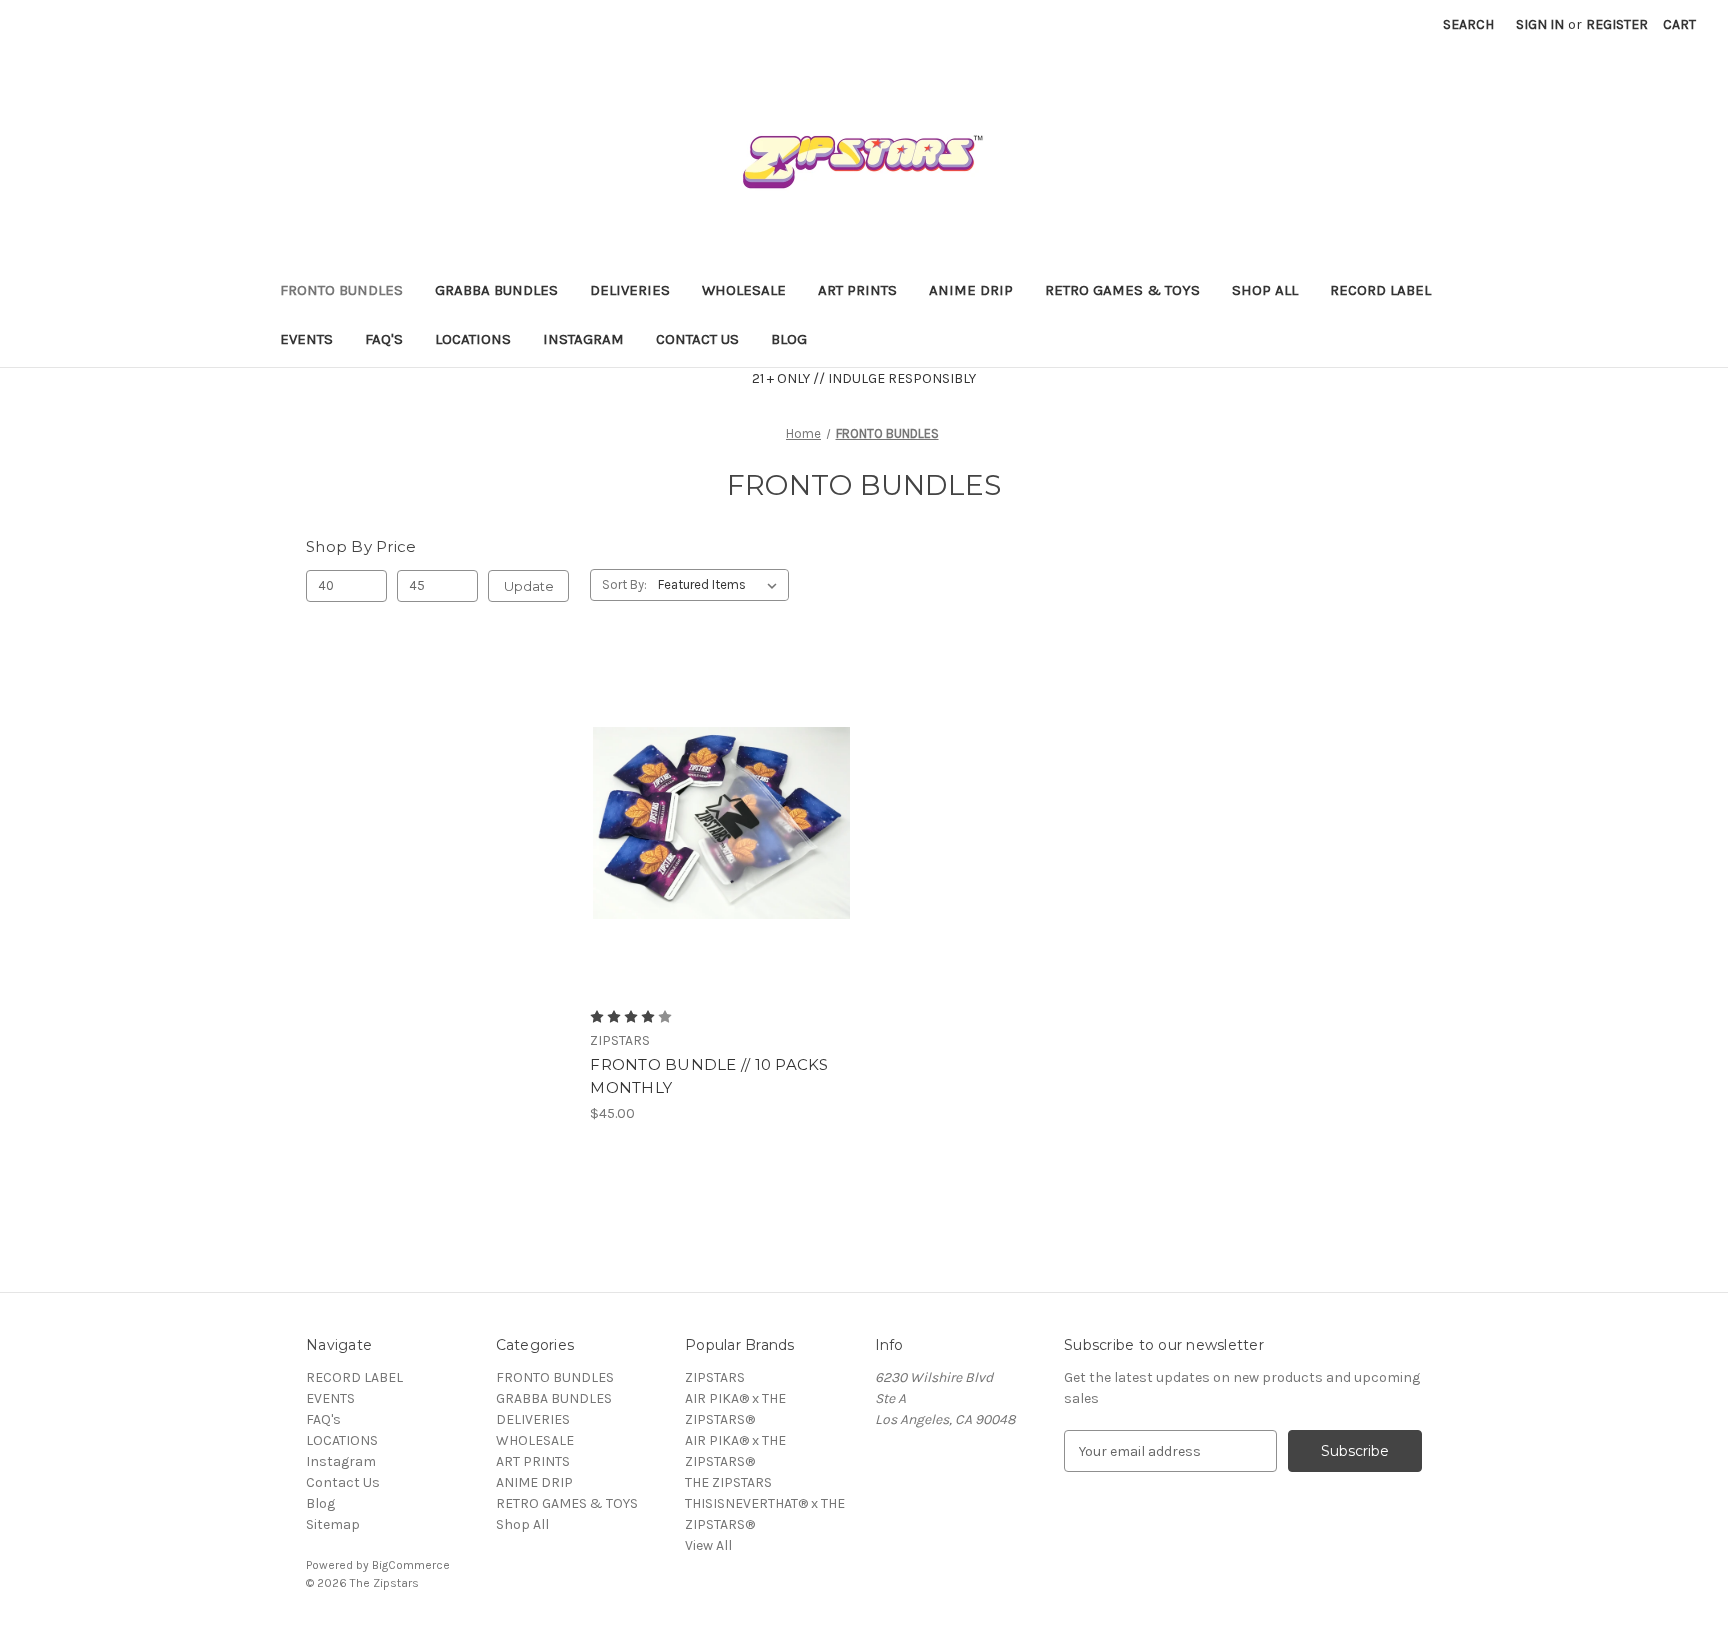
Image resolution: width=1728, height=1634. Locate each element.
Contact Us (697, 339)
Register (1617, 24)
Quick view (705, 788)
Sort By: (624, 584)
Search (1468, 24)
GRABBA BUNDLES (496, 290)
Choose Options (722, 858)
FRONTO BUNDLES (341, 290)
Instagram (583, 339)
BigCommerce (411, 1565)
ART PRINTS (857, 290)
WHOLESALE (744, 290)
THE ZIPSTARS (728, 1482)
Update (529, 586)
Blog (789, 339)
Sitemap (333, 1524)
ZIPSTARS (715, 1377)
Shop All (1265, 290)
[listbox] (721, 585)
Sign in (1540, 24)
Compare (715, 823)
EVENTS (306, 339)
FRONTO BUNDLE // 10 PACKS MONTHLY (709, 1076)
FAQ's (384, 339)
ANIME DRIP (971, 290)
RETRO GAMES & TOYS (1122, 290)
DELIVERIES (630, 290)
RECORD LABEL (1380, 290)
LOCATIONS (473, 339)
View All (708, 1545)
